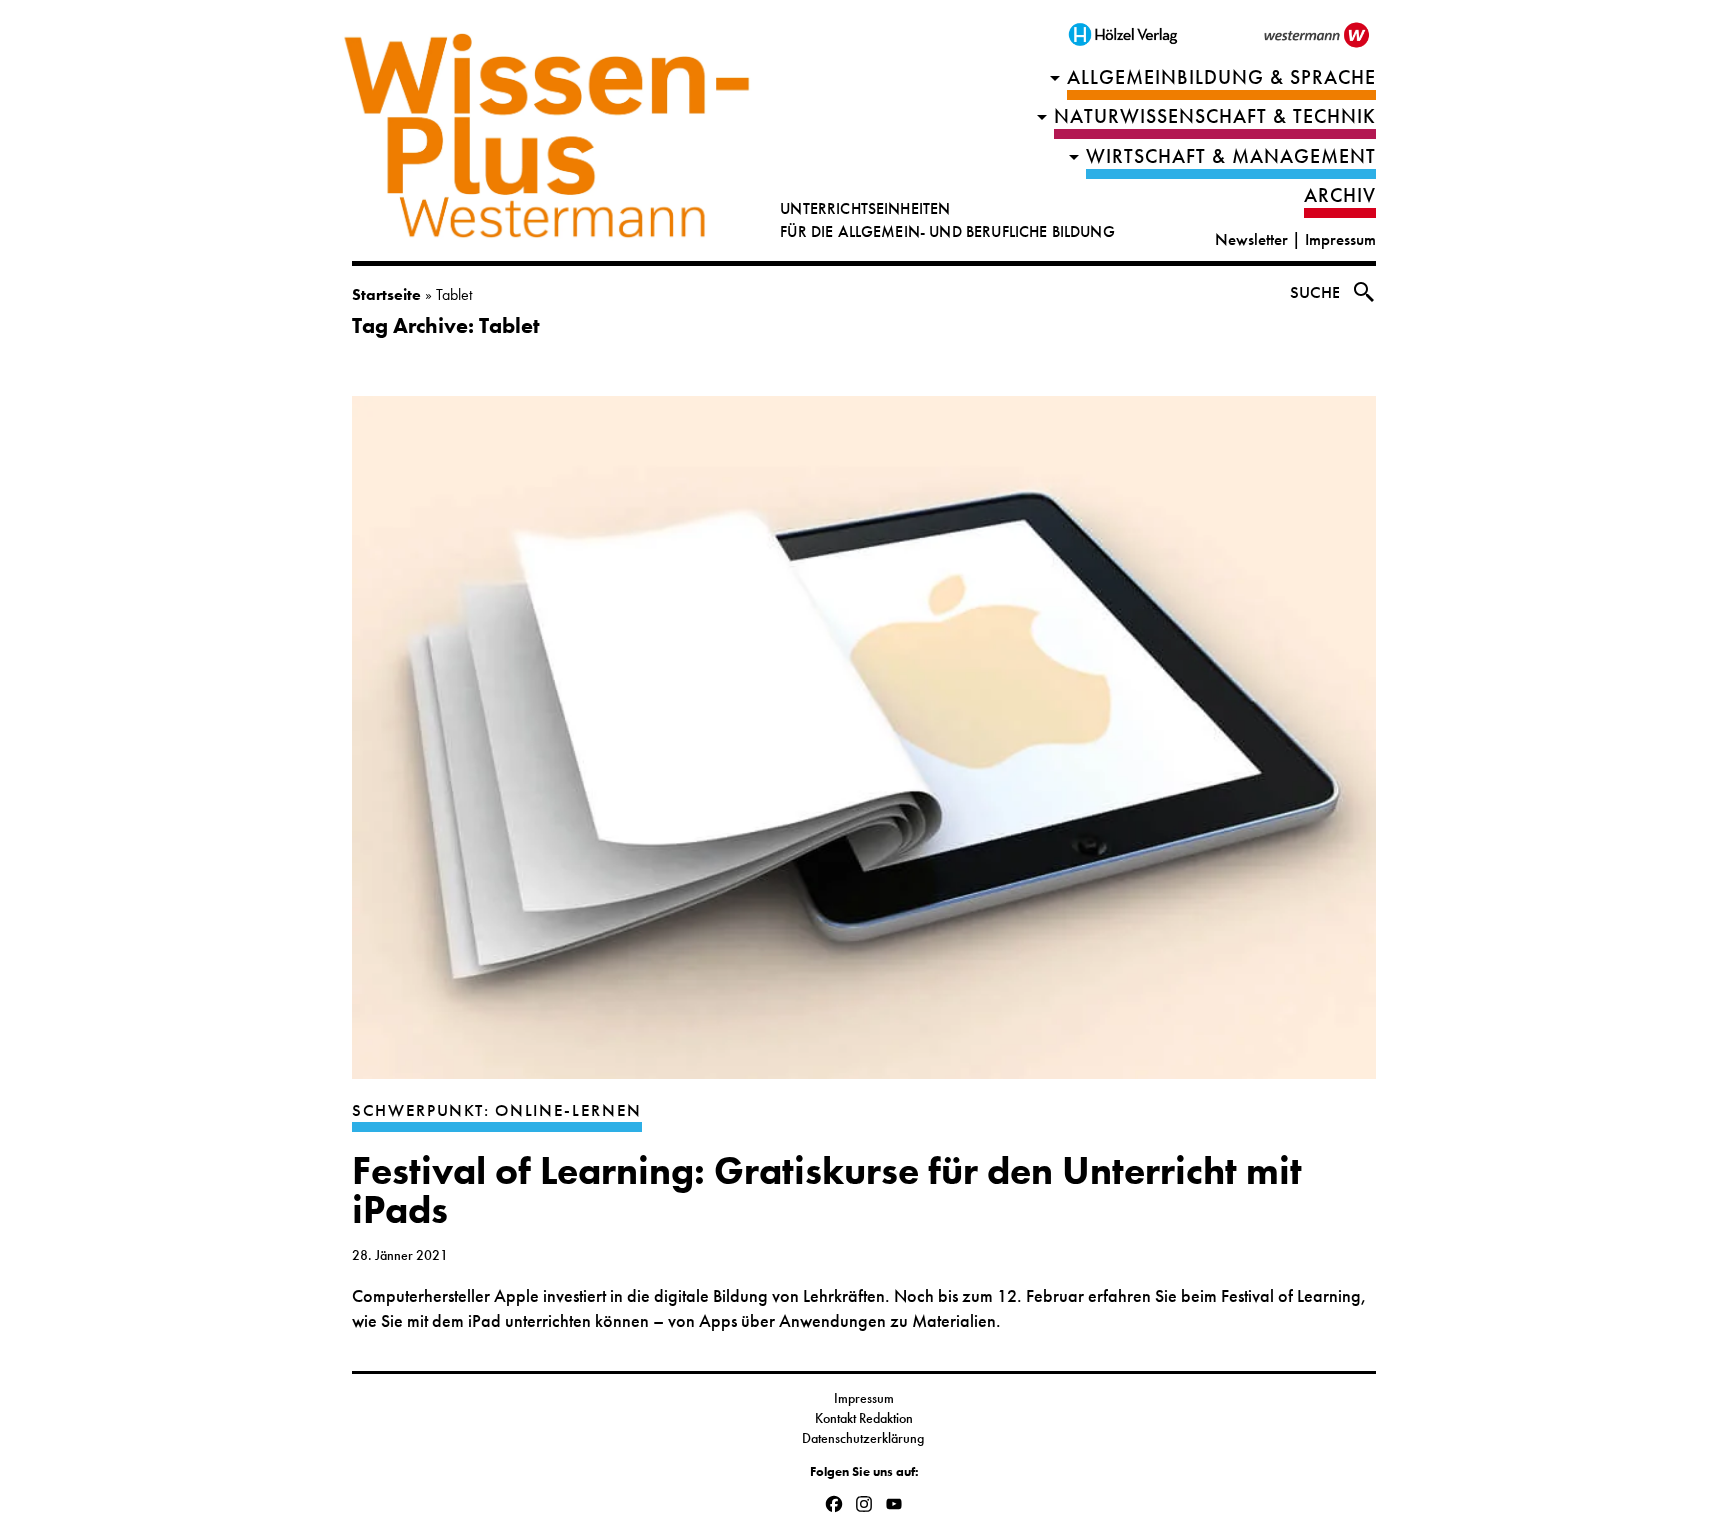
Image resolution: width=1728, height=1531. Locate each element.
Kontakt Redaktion (864, 1418)
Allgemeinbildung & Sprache (1221, 77)
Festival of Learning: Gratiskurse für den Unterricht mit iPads (827, 1190)
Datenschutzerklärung (864, 1438)
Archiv (1340, 195)
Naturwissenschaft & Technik (1215, 116)
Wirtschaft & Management (1231, 156)
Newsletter (1251, 239)
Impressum (1340, 239)
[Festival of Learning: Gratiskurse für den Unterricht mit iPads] (864, 747)
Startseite (386, 294)
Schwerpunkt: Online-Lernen (497, 1110)
